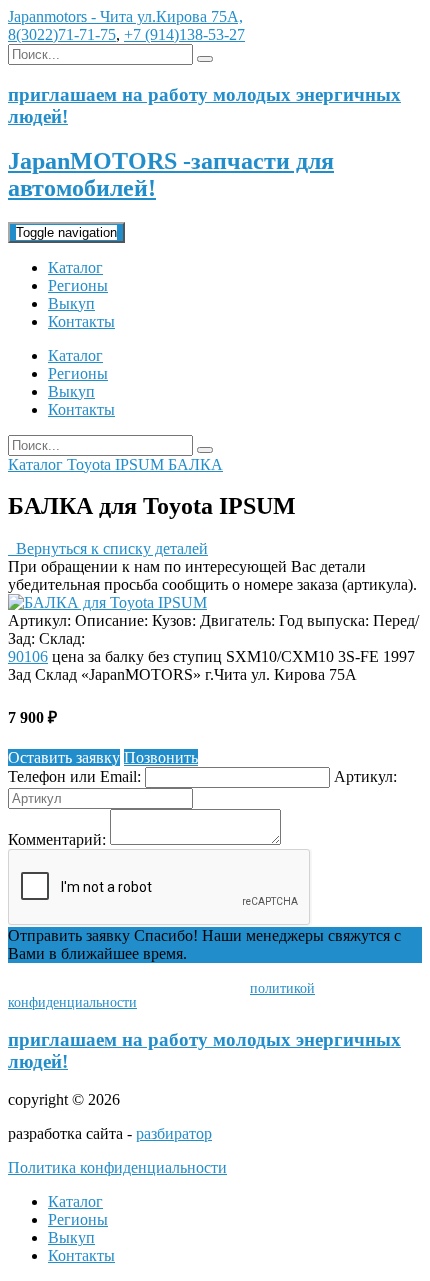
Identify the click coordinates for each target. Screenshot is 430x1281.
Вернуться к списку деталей (108, 548)
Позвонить (161, 757)
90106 (28, 656)
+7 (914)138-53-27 (184, 34)
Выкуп (71, 303)
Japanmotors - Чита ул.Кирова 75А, (125, 16)
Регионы (78, 285)
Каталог (75, 267)
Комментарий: (57, 839)
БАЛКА (195, 464)
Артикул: (365, 776)
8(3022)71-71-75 (62, 34)
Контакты (81, 321)
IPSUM (141, 464)
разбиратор (174, 1133)
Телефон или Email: (74, 776)
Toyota (91, 464)
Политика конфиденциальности (117, 1167)
